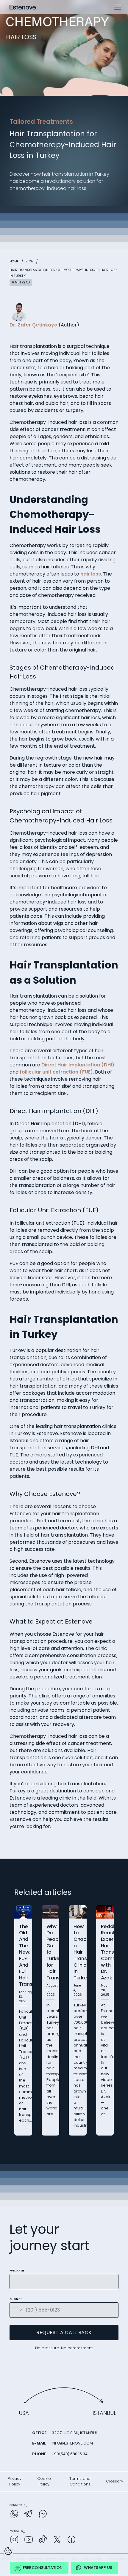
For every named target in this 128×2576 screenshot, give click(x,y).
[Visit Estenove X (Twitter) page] (57, 2541)
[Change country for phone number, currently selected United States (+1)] (17, 2310)
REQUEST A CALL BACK (64, 2332)
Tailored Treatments (41, 122)
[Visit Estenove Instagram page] (14, 2541)
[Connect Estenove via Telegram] (29, 2515)
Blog (30, 261)
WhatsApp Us (98, 2568)
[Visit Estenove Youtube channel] (29, 2541)
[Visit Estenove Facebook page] (71, 2541)
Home (14, 261)
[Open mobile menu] (117, 7)
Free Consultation (43, 2568)
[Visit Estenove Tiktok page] (43, 2541)
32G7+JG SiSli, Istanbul (75, 2433)
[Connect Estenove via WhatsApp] (14, 2515)
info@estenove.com (72, 2443)
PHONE (16, 2299)
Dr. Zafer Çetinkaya (33, 325)
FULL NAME (17, 2271)
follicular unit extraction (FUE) (56, 1072)
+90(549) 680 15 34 (70, 2454)
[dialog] (8, 2551)
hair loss (91, 574)
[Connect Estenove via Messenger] (43, 2515)
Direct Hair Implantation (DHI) (78, 1065)
